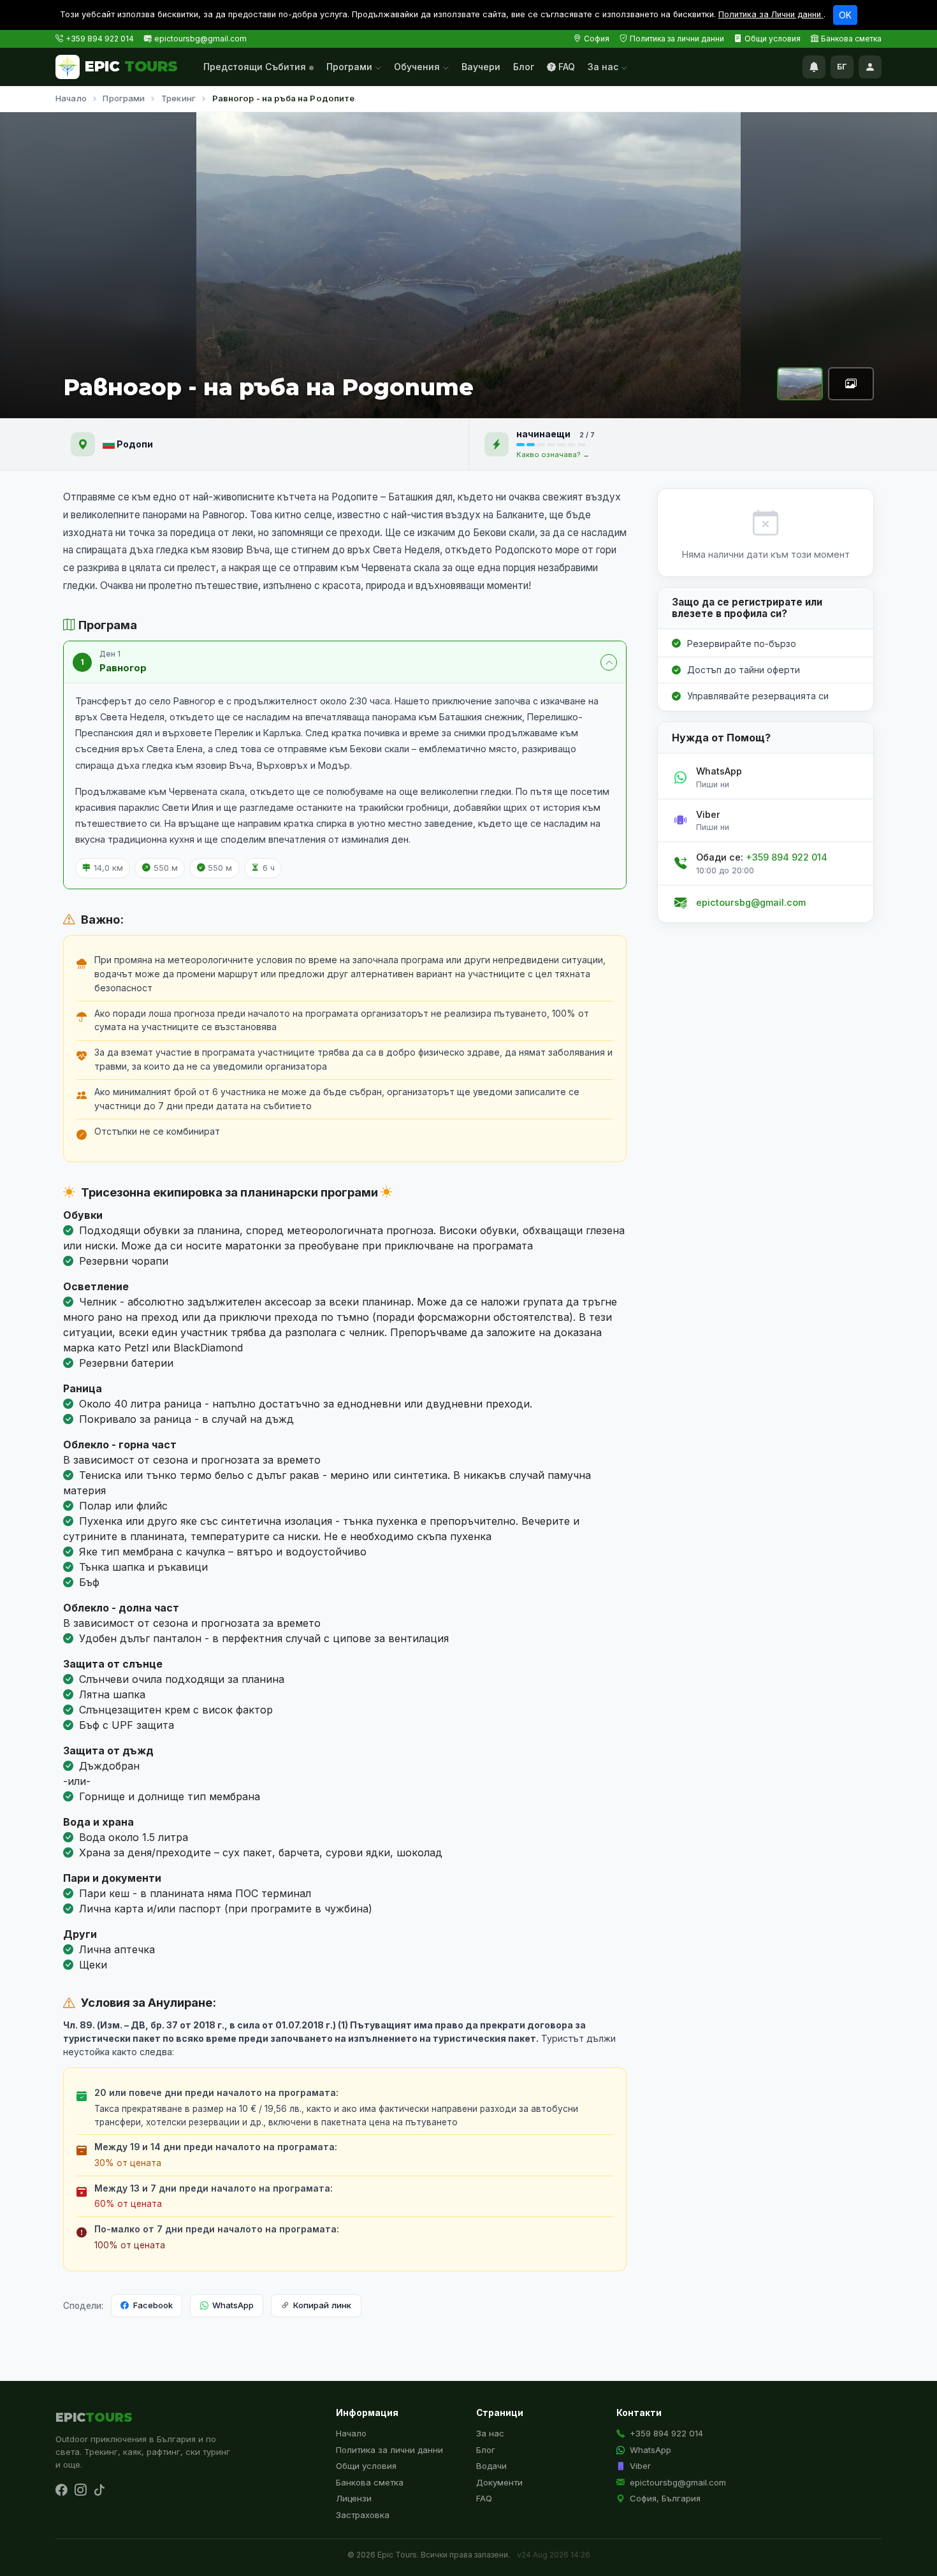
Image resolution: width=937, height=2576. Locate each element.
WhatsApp (233, 2305)
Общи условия (773, 39)
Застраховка (363, 2515)
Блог (524, 67)
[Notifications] (814, 67)
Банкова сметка (851, 39)
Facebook (153, 2305)
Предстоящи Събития (255, 67)
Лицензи (354, 2498)
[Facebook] (61, 2490)
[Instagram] (80, 2490)
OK (845, 15)
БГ (842, 67)
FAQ (567, 67)
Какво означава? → (553, 455)
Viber (640, 2466)
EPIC (131, 66)
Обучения (418, 67)
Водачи (491, 2466)
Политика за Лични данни (771, 14)
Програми (351, 67)
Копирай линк (322, 2305)
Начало (71, 98)
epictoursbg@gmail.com (200, 39)
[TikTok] (99, 2490)
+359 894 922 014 (100, 39)
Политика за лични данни (677, 39)
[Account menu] (870, 67)
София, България (665, 2498)
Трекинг (178, 98)
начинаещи (544, 434)
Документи (499, 2482)
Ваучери (481, 67)
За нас (604, 67)
